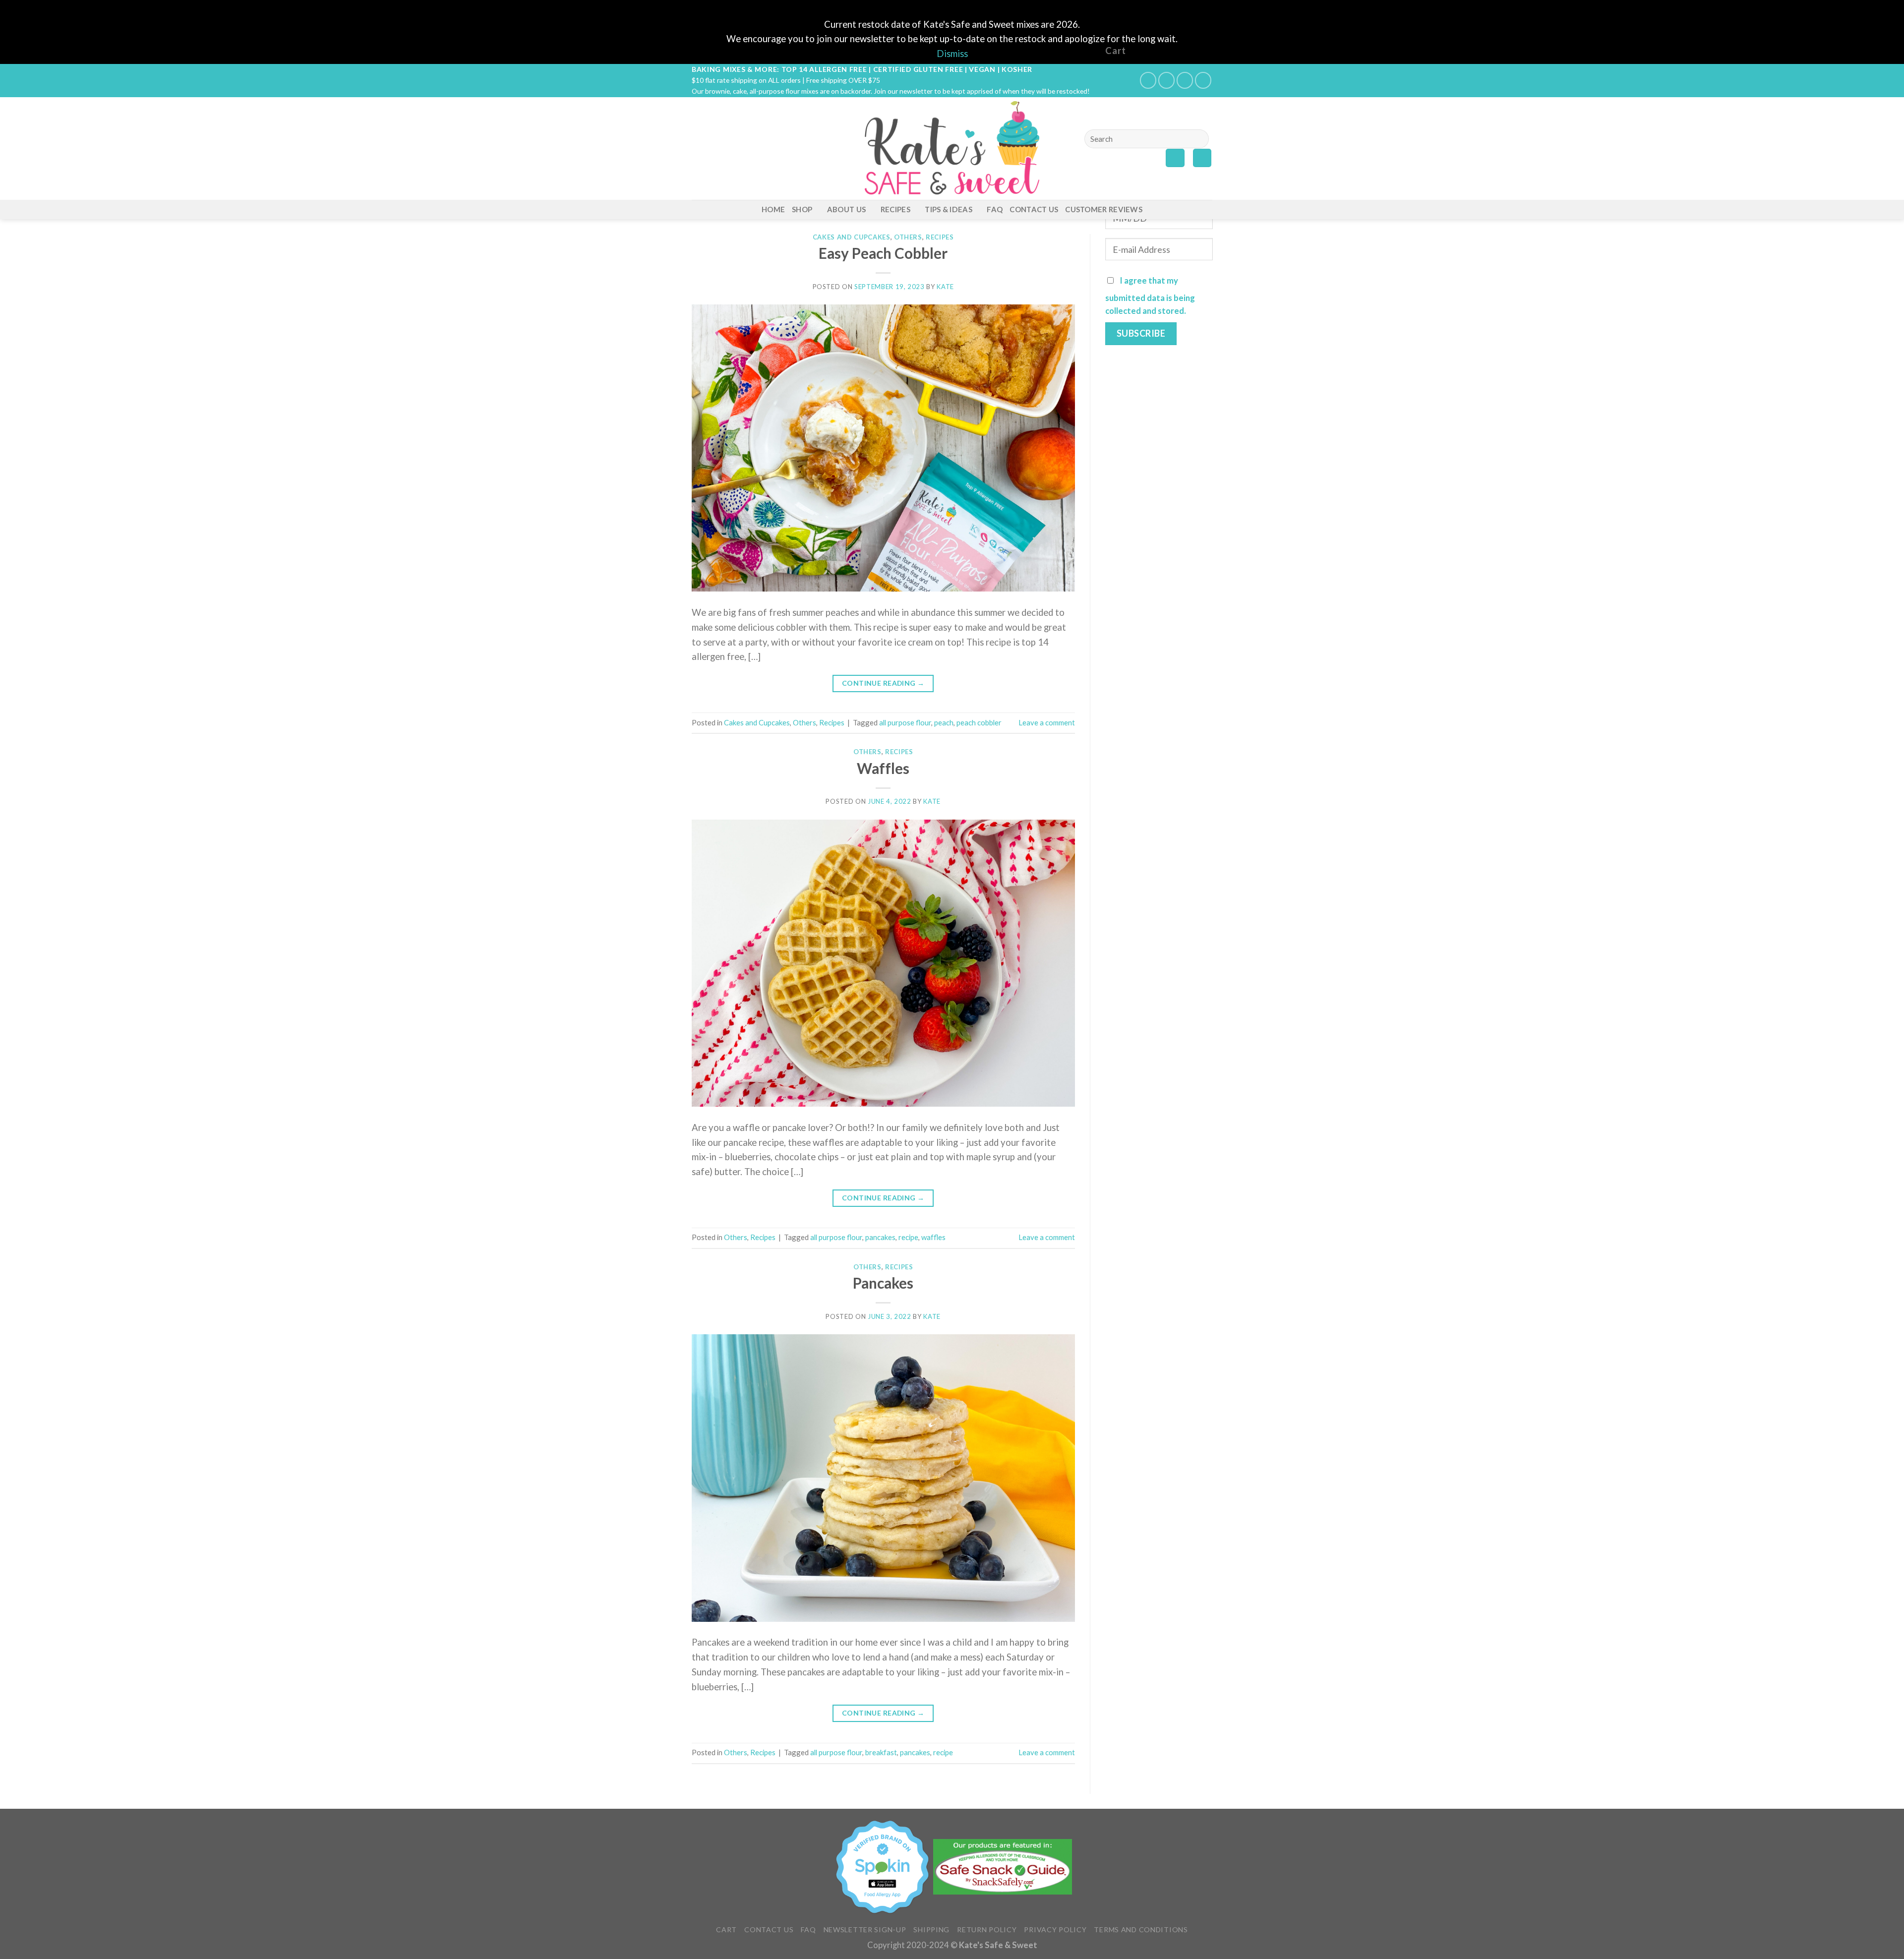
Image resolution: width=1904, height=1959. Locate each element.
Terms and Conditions (1141, 1929)
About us (846, 209)
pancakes (880, 1237)
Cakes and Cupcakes (852, 237)
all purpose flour (905, 722)
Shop (802, 209)
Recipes (895, 209)
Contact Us (1034, 209)
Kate (945, 287)
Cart (726, 1929)
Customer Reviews (1104, 209)
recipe (908, 1237)
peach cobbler (979, 722)
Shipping (931, 1929)
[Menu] (699, 148)
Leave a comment (1047, 722)
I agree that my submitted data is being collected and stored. (1150, 296)
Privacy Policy (1055, 1929)
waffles (933, 1237)
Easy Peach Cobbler (883, 253)
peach (944, 722)
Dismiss (952, 54)
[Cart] (1202, 158)
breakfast (881, 1752)
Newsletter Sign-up (865, 1929)
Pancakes (883, 1283)
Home (773, 209)
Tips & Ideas (949, 209)
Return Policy (987, 1929)
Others (908, 237)
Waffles (883, 768)
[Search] (1197, 139)
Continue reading (883, 683)
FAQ (995, 209)
